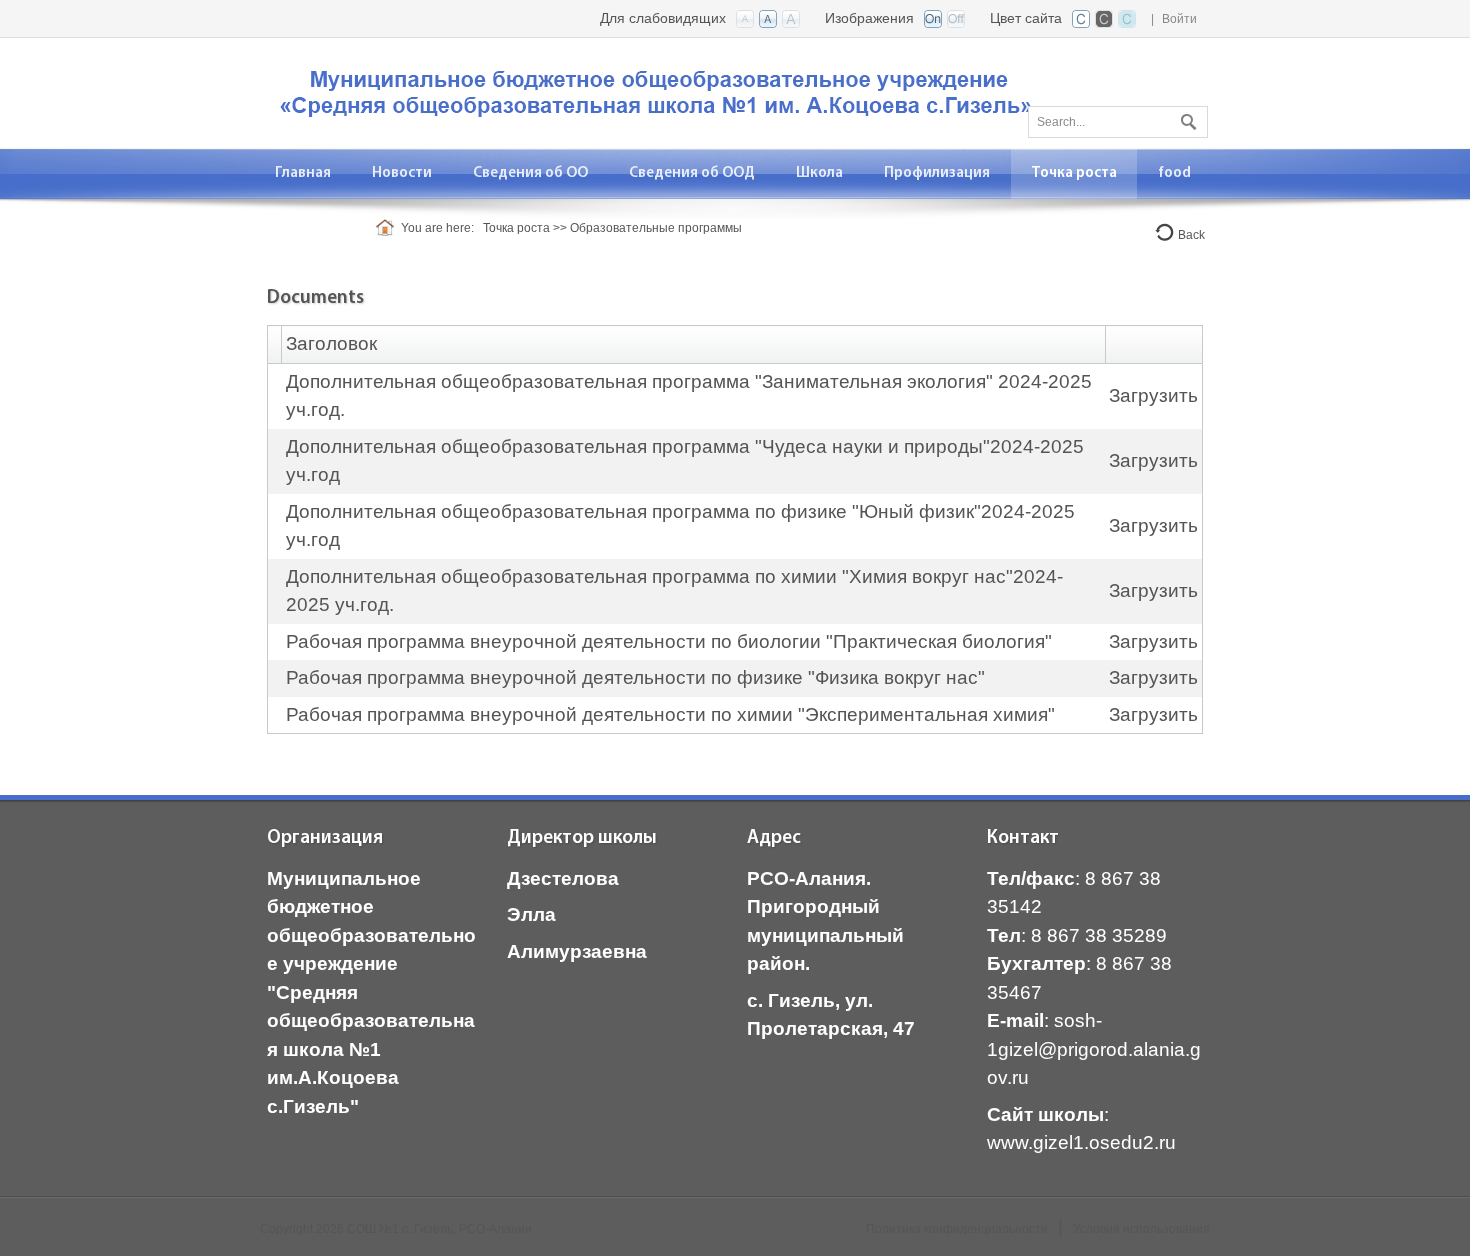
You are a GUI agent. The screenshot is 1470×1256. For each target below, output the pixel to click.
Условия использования (1141, 1229)
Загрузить (1153, 395)
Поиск (1186, 118)
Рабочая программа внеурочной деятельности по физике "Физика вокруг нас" (635, 677)
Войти (1179, 19)
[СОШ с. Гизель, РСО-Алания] (660, 91)
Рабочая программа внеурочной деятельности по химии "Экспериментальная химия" (670, 714)
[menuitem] (402, 173)
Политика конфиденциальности (957, 1229)
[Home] (388, 228)
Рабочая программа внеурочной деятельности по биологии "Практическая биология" (669, 641)
